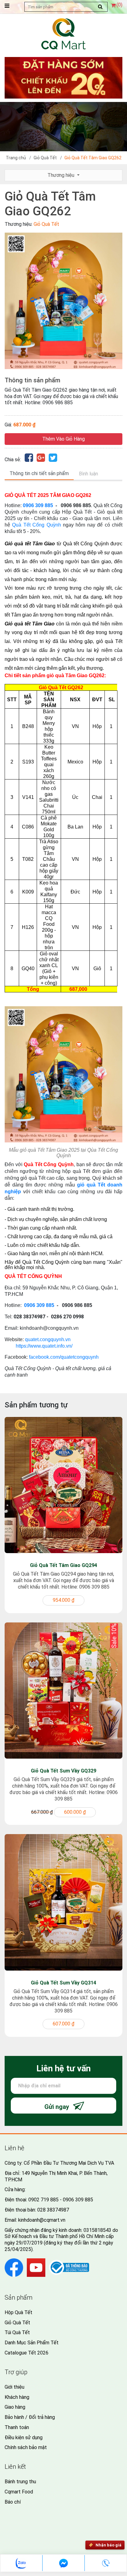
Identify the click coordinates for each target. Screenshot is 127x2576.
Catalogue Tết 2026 (27, 2353)
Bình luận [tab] (88, 474)
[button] (117, 238)
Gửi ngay (57, 2107)
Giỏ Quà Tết (45, 158)
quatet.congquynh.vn (48, 1339)
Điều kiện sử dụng (24, 2438)
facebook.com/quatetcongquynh (64, 1357)
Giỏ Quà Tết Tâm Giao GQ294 (63, 1565)
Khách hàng (17, 2397)
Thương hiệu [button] (61, 175)
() (119, 5)
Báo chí (13, 2502)
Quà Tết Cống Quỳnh (36, 525)
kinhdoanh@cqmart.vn (42, 2220)
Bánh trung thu (20, 2482)
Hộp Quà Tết (18, 2312)
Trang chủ (16, 158)
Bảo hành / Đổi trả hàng (30, 2417)
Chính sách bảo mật (26, 2447)
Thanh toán (17, 2427)
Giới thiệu (14, 2387)
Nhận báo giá (109, 2545)
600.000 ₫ (75, 1812)
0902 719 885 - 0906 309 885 (61, 2200)
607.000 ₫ (63, 2024)
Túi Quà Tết (17, 2332)
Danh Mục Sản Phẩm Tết (32, 2343)
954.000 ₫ (63, 1600)
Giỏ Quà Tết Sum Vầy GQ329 (63, 1771)
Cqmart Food (19, 2492)
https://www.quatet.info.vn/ (44, 1346)
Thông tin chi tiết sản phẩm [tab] (39, 473)
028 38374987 (53, 2210)
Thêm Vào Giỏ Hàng (63, 439)
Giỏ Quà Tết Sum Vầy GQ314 (63, 1983)
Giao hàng (15, 2407)
